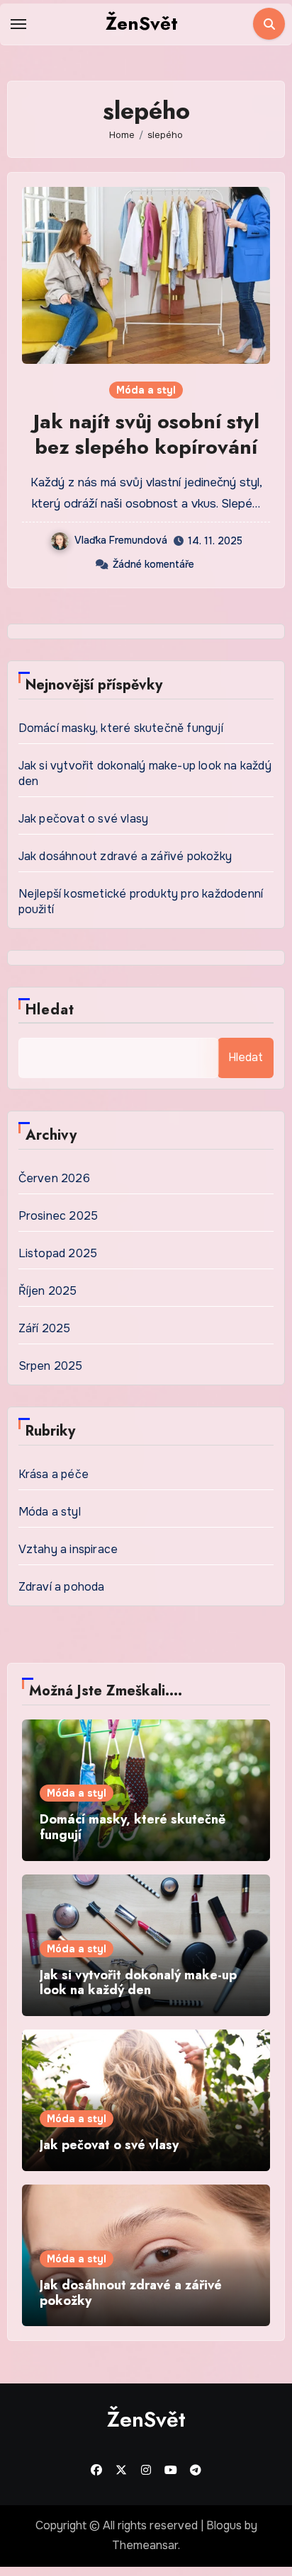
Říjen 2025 (48, 1291)
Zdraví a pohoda (62, 1587)
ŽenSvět (142, 23)
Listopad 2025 (58, 1253)
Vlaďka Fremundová (121, 540)
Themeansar (145, 2545)
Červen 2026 (54, 1178)
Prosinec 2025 (58, 1216)
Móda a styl (146, 390)
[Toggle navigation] (18, 24)
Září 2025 (45, 1328)
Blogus (224, 2525)
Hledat (50, 1010)
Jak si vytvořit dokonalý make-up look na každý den (138, 1983)
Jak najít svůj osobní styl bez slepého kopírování (146, 434)
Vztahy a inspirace (68, 1549)
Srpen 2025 (51, 1366)
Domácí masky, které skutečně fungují (121, 728)
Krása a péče (54, 1474)
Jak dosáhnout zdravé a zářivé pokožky (125, 856)
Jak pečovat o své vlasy (84, 819)
